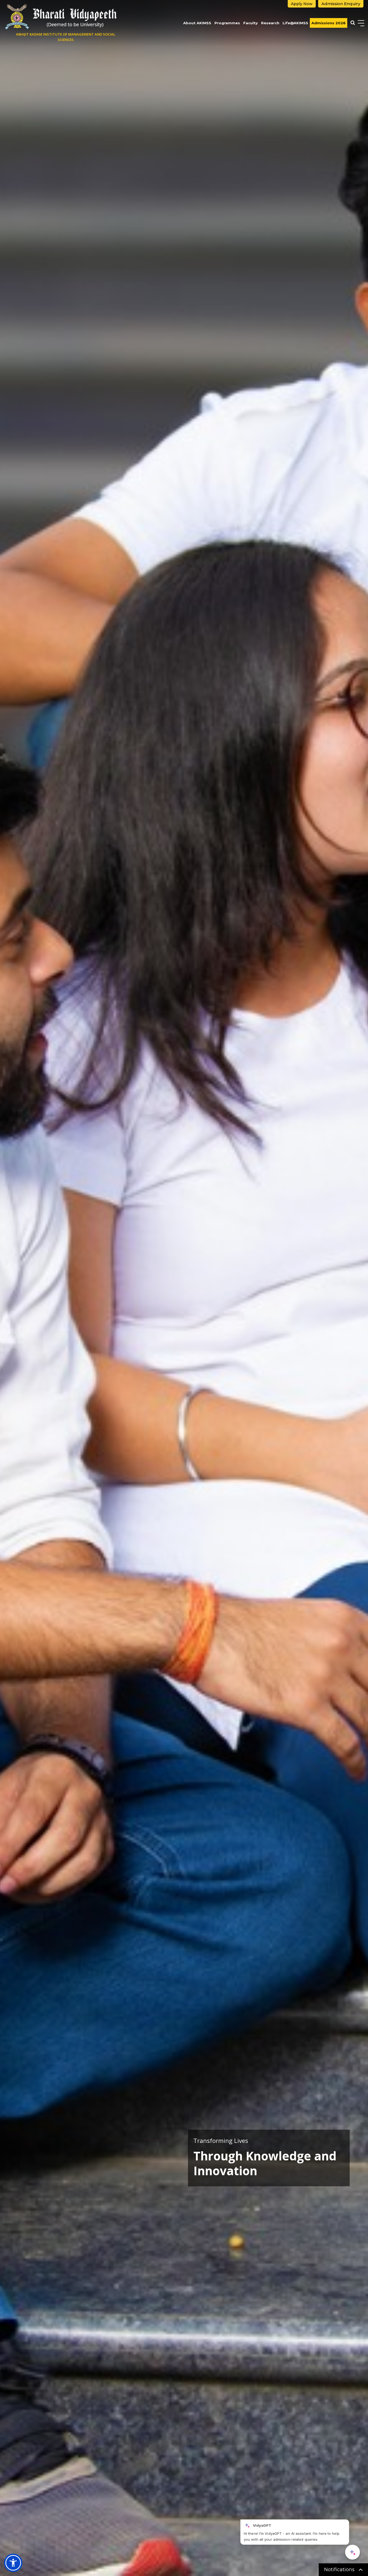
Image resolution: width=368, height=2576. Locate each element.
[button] (13, 2563)
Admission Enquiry (341, 4)
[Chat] (353, 2552)
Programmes (227, 23)
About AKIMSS (197, 23)
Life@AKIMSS (295, 23)
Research (270, 23)
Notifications (340, 2570)
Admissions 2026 (329, 23)
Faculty (251, 23)
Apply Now (302, 4)
